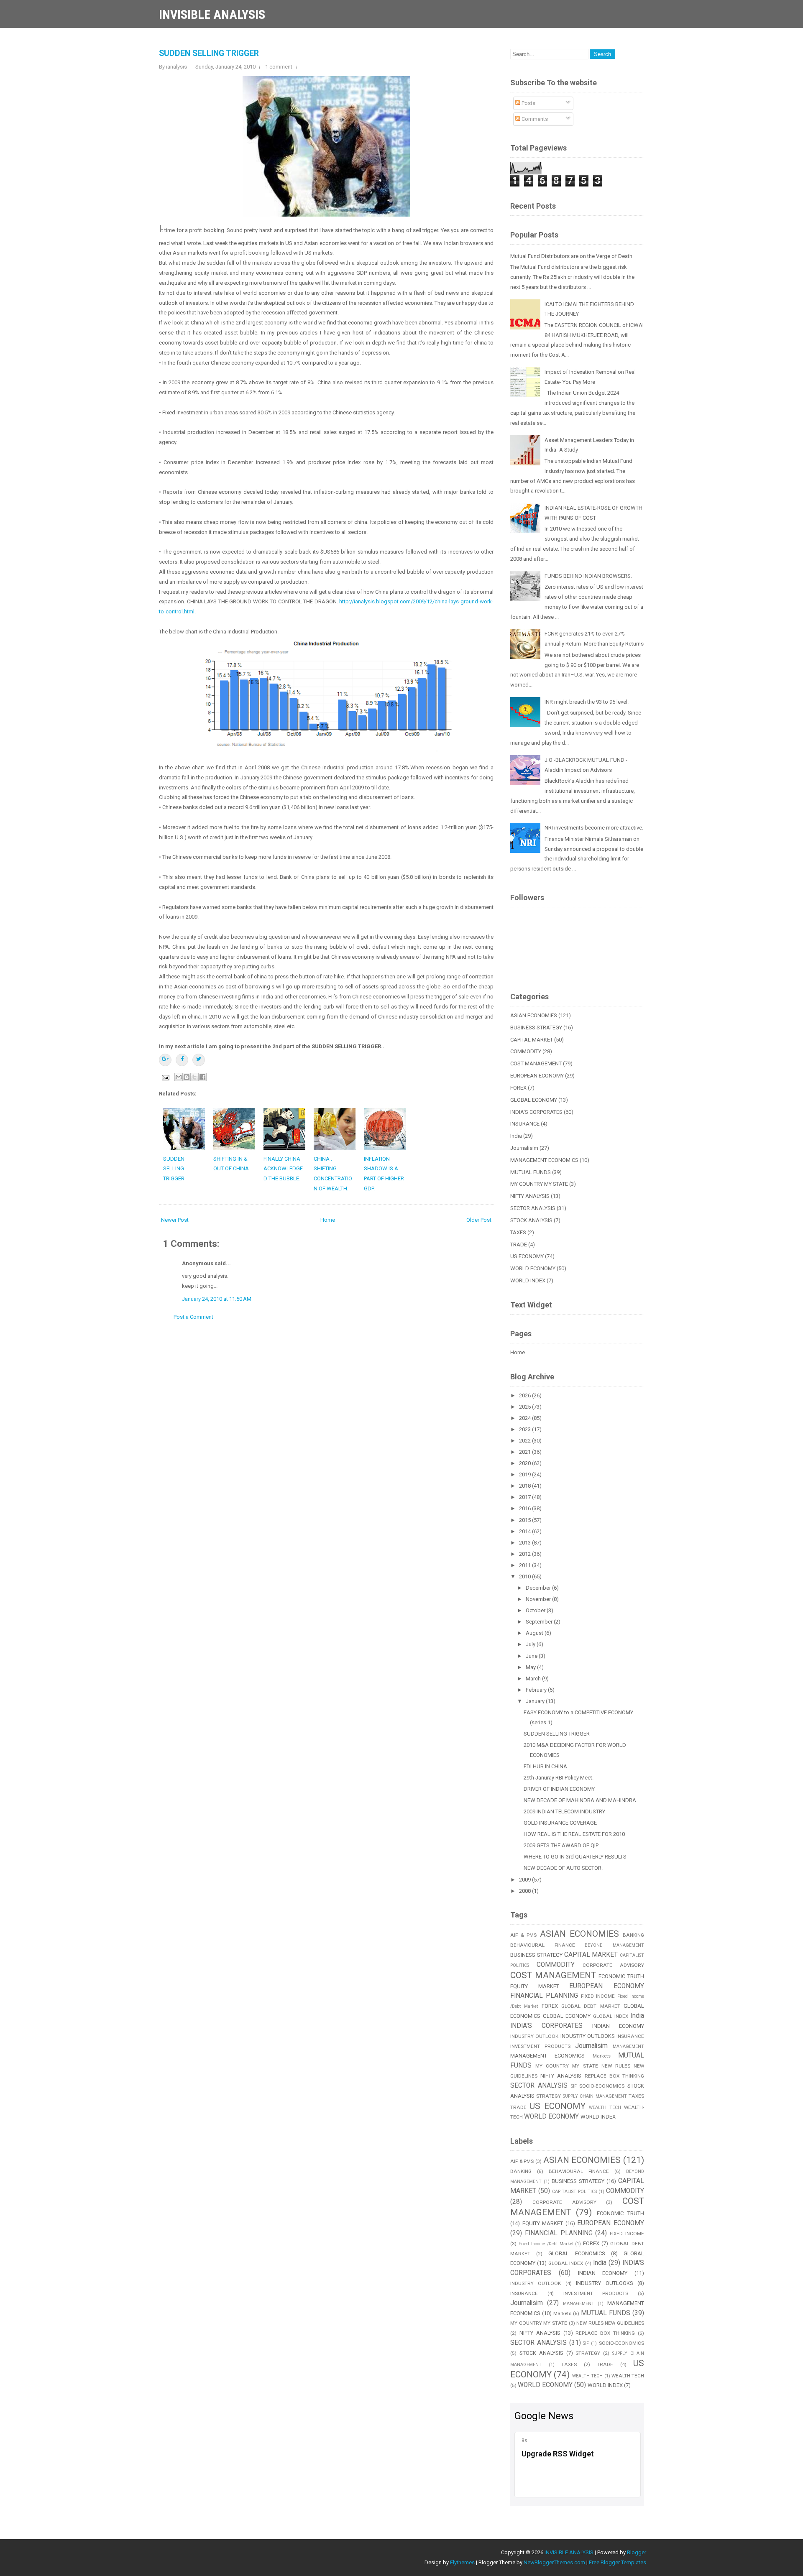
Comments (534, 119)
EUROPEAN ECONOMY (537, 1076)
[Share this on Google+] (165, 1060)
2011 (526, 1565)
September (540, 1622)
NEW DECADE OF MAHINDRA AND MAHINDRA (580, 1800)
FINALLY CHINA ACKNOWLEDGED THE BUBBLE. (283, 1169)
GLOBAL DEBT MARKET (591, 2006)
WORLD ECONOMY (533, 1268)
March (534, 1679)
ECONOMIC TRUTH (621, 1976)
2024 (526, 1418)
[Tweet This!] (199, 1060)
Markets (602, 2056)
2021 (526, 1452)
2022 (526, 1441)
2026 (526, 1395)
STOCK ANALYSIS (531, 1220)
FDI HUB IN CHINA (545, 1766)
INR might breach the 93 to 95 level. (587, 702)
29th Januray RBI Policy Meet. (559, 1778)
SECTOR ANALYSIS (533, 1208)
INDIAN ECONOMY (618, 2026)
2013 (526, 1543)
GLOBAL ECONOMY (534, 1100)
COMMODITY (526, 1051)
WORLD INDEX (528, 1280)
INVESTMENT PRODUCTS (540, 2046)
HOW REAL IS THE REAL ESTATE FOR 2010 (574, 1834)
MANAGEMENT (628, 2046)
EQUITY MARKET (535, 1986)
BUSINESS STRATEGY (536, 1028)
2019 (526, 1474)
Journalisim (524, 1148)
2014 (526, 1531)
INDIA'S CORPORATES (536, 1112)
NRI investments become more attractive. (594, 828)
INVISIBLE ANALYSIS (212, 14)
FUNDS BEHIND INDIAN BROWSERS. (588, 576)
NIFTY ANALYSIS (530, 1196)
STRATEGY (549, 2096)
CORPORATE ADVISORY (613, 1965)
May (531, 1667)
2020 (526, 1463)
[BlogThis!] (187, 1077)
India (516, 1136)
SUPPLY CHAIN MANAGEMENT (595, 2096)
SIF (574, 2086)
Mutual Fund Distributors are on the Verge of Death (571, 256)
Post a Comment (193, 1317)
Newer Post (175, 1220)
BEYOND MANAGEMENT (614, 1945)
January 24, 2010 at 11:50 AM (217, 1299)
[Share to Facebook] (202, 1077)
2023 (526, 1429)
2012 (526, 1554)
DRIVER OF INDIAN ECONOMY (559, 1789)
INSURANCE (525, 1124)
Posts (528, 103)
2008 (526, 1891)
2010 (526, 1576)
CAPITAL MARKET (532, 1040)
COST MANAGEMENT (536, 1063)
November (539, 1599)
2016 (526, 1508)
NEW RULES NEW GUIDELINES (610, 2323)
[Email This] (179, 1077)
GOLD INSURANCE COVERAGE (560, 1823)
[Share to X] (194, 1077)
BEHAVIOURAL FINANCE (543, 1945)
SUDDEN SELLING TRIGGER (209, 53)
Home (328, 1220)
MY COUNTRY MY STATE (539, 1184)
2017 (526, 1497)
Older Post (479, 1220)
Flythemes (462, 2562)
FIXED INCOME (598, 1996)
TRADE (519, 1245)
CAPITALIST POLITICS (574, 2192)
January (536, 1701)
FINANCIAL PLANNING (544, 1996)
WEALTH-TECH (628, 2376)
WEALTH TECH (605, 2108)
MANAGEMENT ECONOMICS (544, 1160)
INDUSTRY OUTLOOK (534, 2036)
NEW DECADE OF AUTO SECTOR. (563, 1868)
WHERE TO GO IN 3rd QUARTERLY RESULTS (575, 1857)
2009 (526, 1880)
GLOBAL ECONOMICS (577, 2253)
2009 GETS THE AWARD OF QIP (561, 1845)
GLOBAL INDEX (611, 2016)
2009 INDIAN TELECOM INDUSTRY (564, 1811)
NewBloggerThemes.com (554, 2562)
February (537, 1690)
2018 (526, 1486)
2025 (526, 1407)
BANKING (633, 1935)
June (532, 1656)
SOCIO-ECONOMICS (602, 2086)
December (539, 1588)
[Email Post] (165, 1077)
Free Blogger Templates (618, 2562)
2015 (526, 1520)
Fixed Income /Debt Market (546, 2244)
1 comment (279, 67)
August (535, 1633)
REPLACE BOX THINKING (614, 2076)
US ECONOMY (527, 1256)
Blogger (637, 2552)
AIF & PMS (523, 1935)
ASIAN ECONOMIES (534, 1015)
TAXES (518, 1232)
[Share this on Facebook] (182, 1060)
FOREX (518, 1088)
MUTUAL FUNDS (531, 1172)
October (536, 1610)
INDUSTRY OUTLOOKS (588, 2036)
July (531, 1644)
